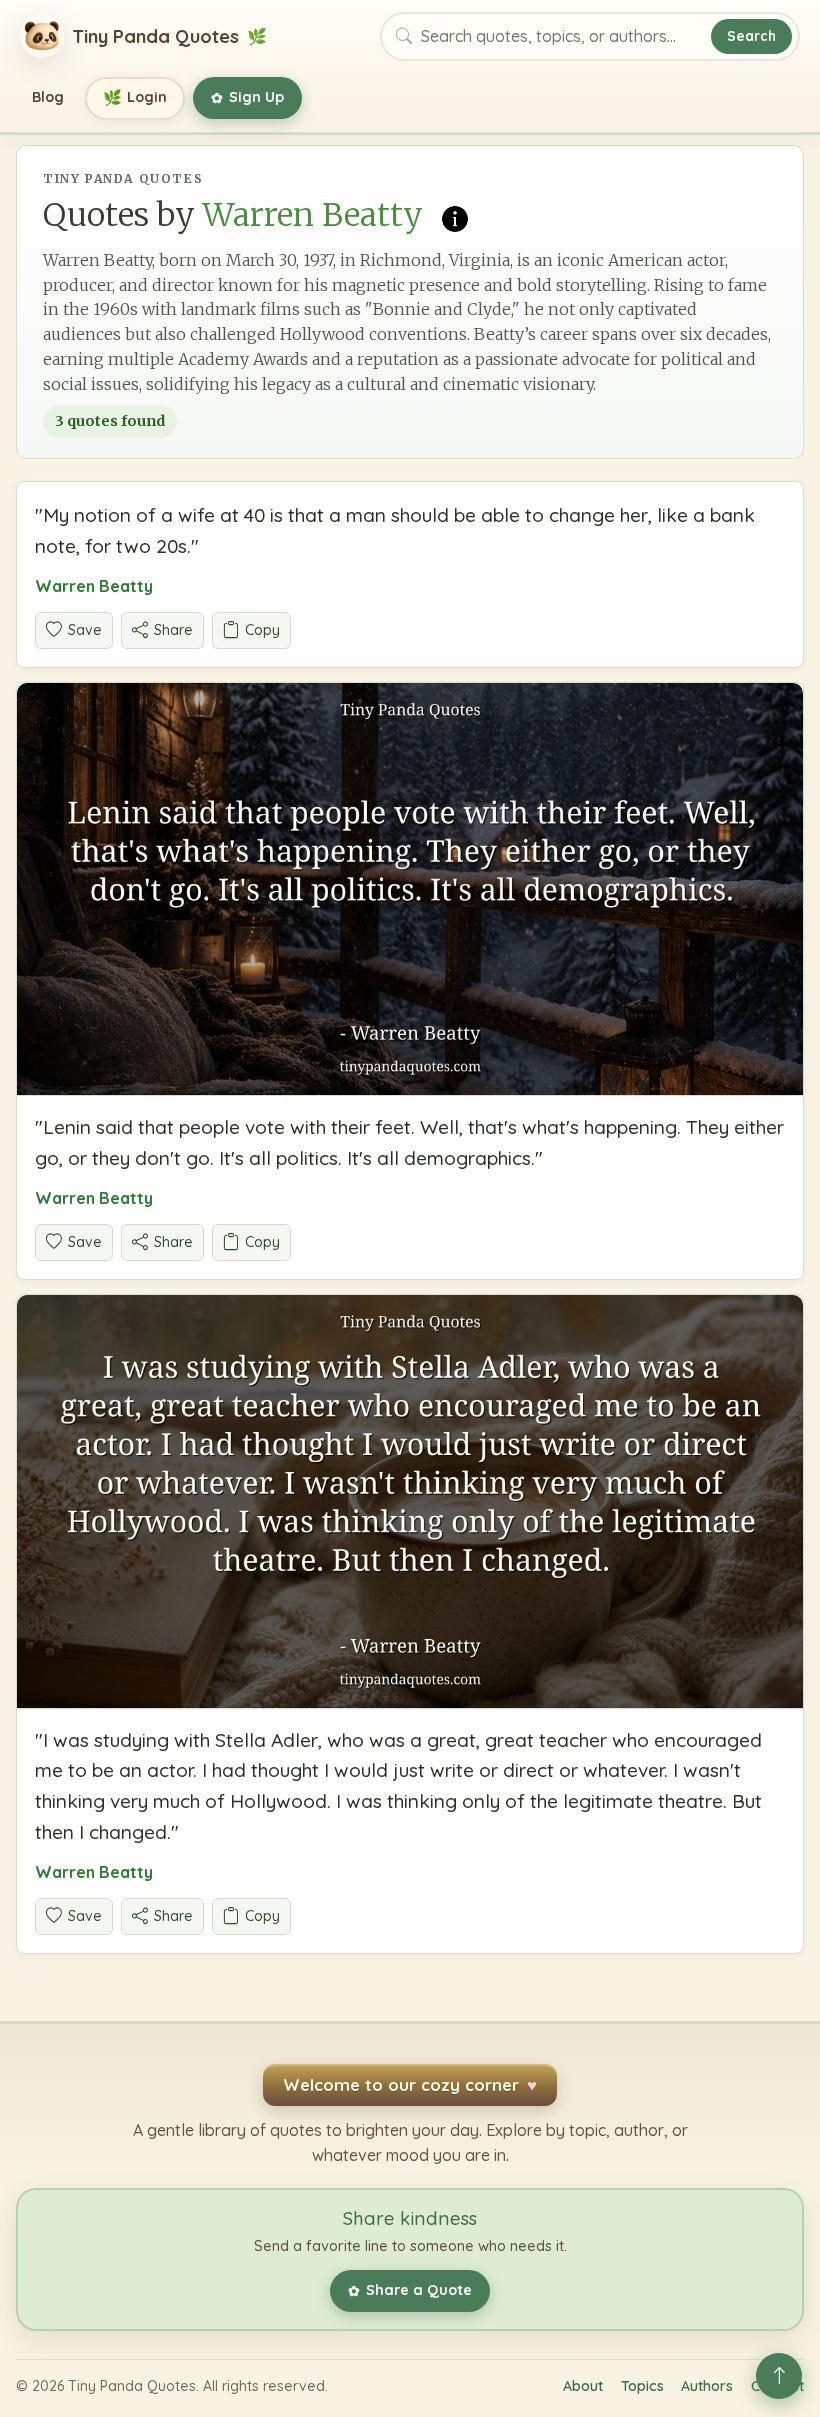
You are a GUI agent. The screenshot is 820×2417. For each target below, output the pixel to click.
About (583, 2386)
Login (135, 97)
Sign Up (247, 97)
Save (85, 630)
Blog (48, 97)
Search (751, 35)
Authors (707, 2386)
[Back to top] (779, 2376)
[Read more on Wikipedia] (455, 216)
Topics (642, 2386)
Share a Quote (410, 2290)
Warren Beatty (94, 586)
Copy (262, 630)
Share (173, 630)
